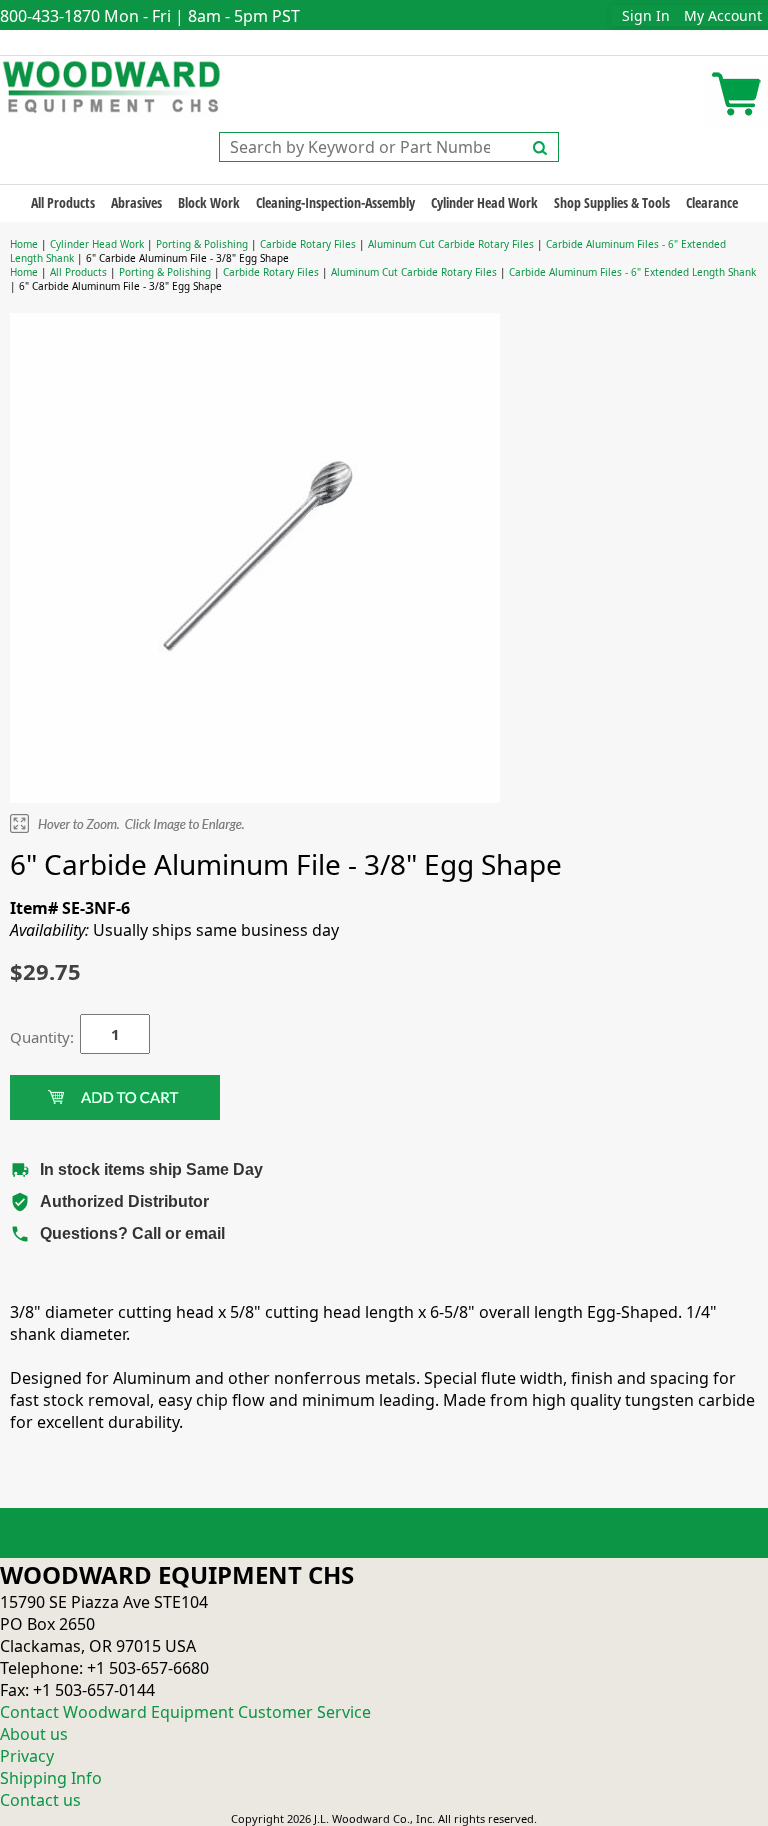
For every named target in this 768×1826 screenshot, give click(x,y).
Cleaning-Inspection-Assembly (335, 202)
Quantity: (30, 1037)
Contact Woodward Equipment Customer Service (185, 1712)
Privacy (27, 1756)
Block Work (209, 202)
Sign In (646, 15)
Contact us (40, 1800)
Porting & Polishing (202, 244)
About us (34, 1734)
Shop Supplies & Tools (612, 202)
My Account (723, 15)
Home (24, 244)
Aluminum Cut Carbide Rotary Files (451, 244)
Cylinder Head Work (484, 202)
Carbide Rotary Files (308, 244)
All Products (63, 202)
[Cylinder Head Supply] (112, 85)
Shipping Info (51, 1778)
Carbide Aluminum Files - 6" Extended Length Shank (632, 272)
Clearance (712, 202)
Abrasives (136, 202)
